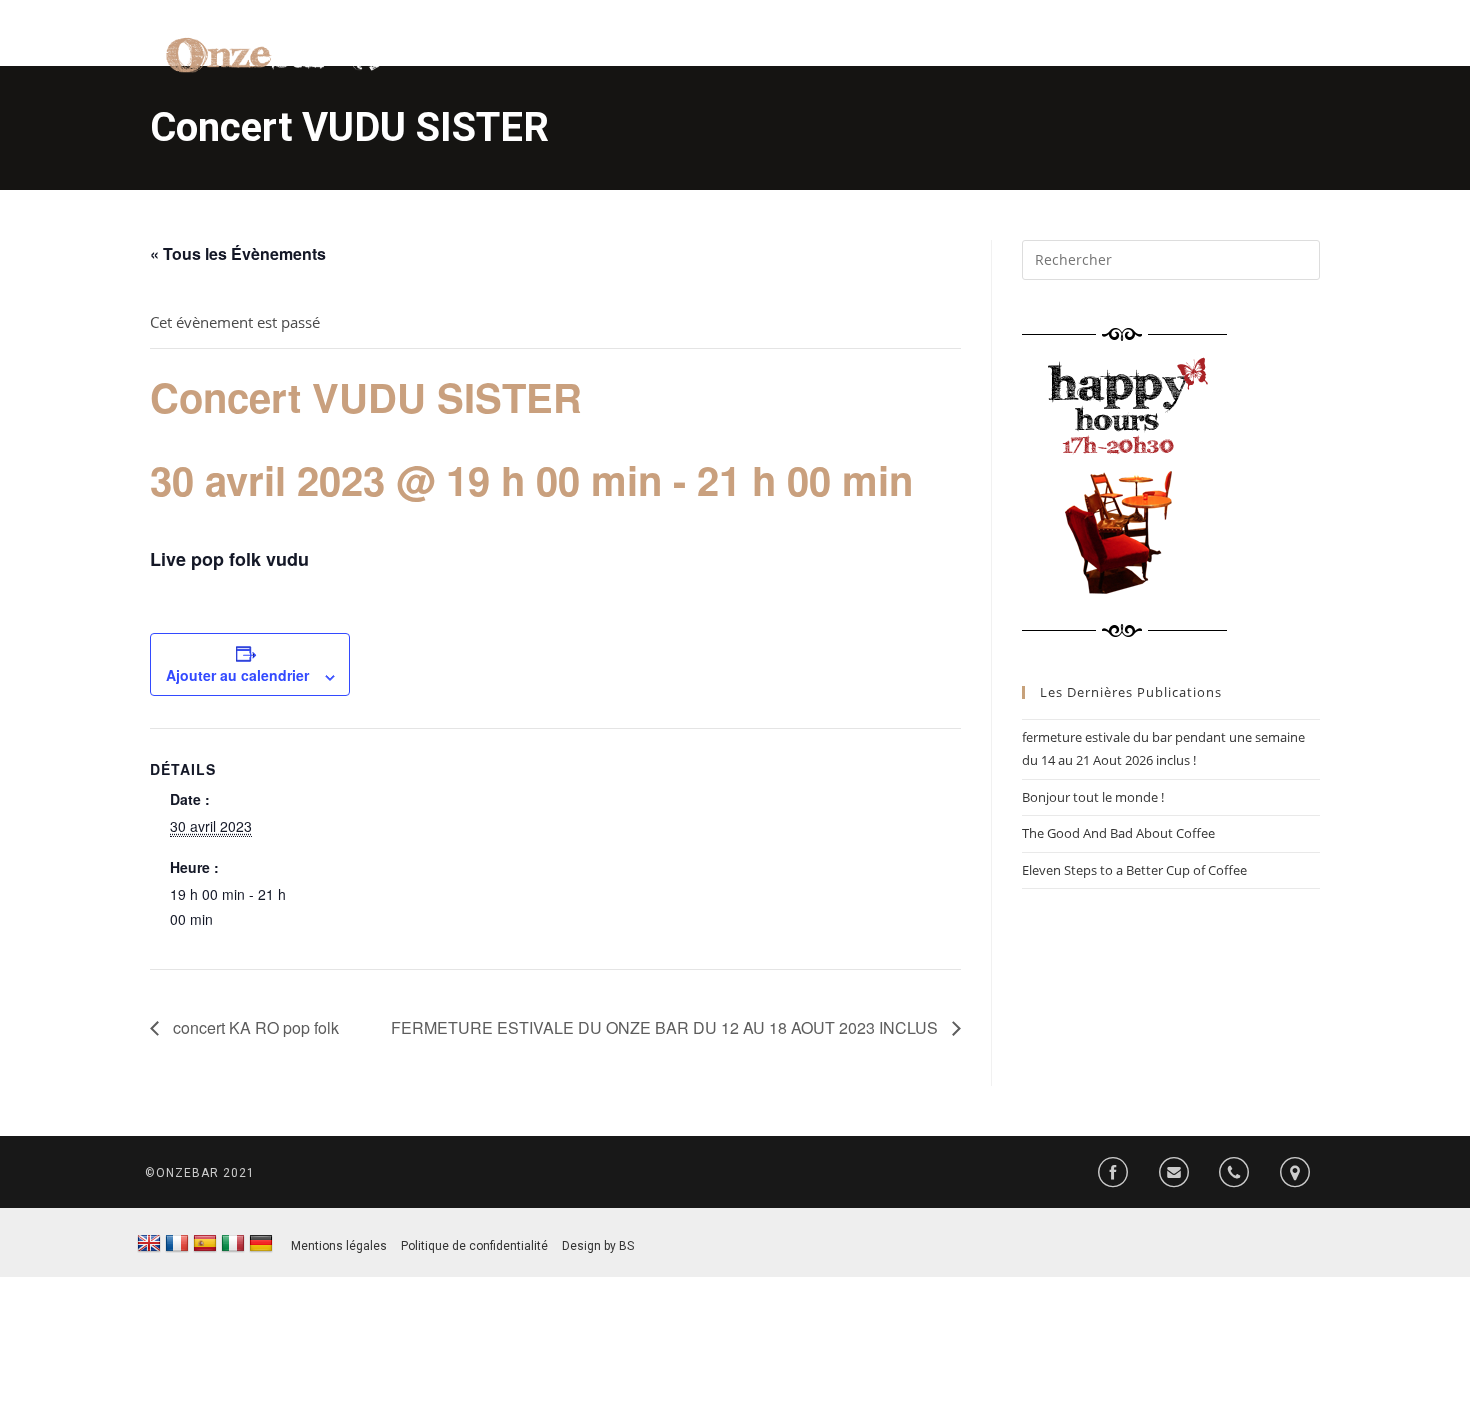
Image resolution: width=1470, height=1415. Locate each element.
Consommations (961, 60)
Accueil (723, 60)
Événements (1110, 60)
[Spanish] (205, 1244)
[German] (261, 1244)
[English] (149, 1244)
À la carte (824, 60)
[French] (177, 1244)
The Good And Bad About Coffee (1118, 833)
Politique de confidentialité (474, 1246)
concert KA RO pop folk (254, 1027)
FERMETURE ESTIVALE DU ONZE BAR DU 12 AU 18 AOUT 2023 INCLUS (666, 1027)
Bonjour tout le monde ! (1093, 797)
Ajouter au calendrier (237, 675)
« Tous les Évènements (238, 253)
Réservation (1241, 60)
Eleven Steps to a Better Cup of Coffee (1134, 870)
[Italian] (233, 1244)
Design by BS (598, 1246)
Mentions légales (339, 1246)
